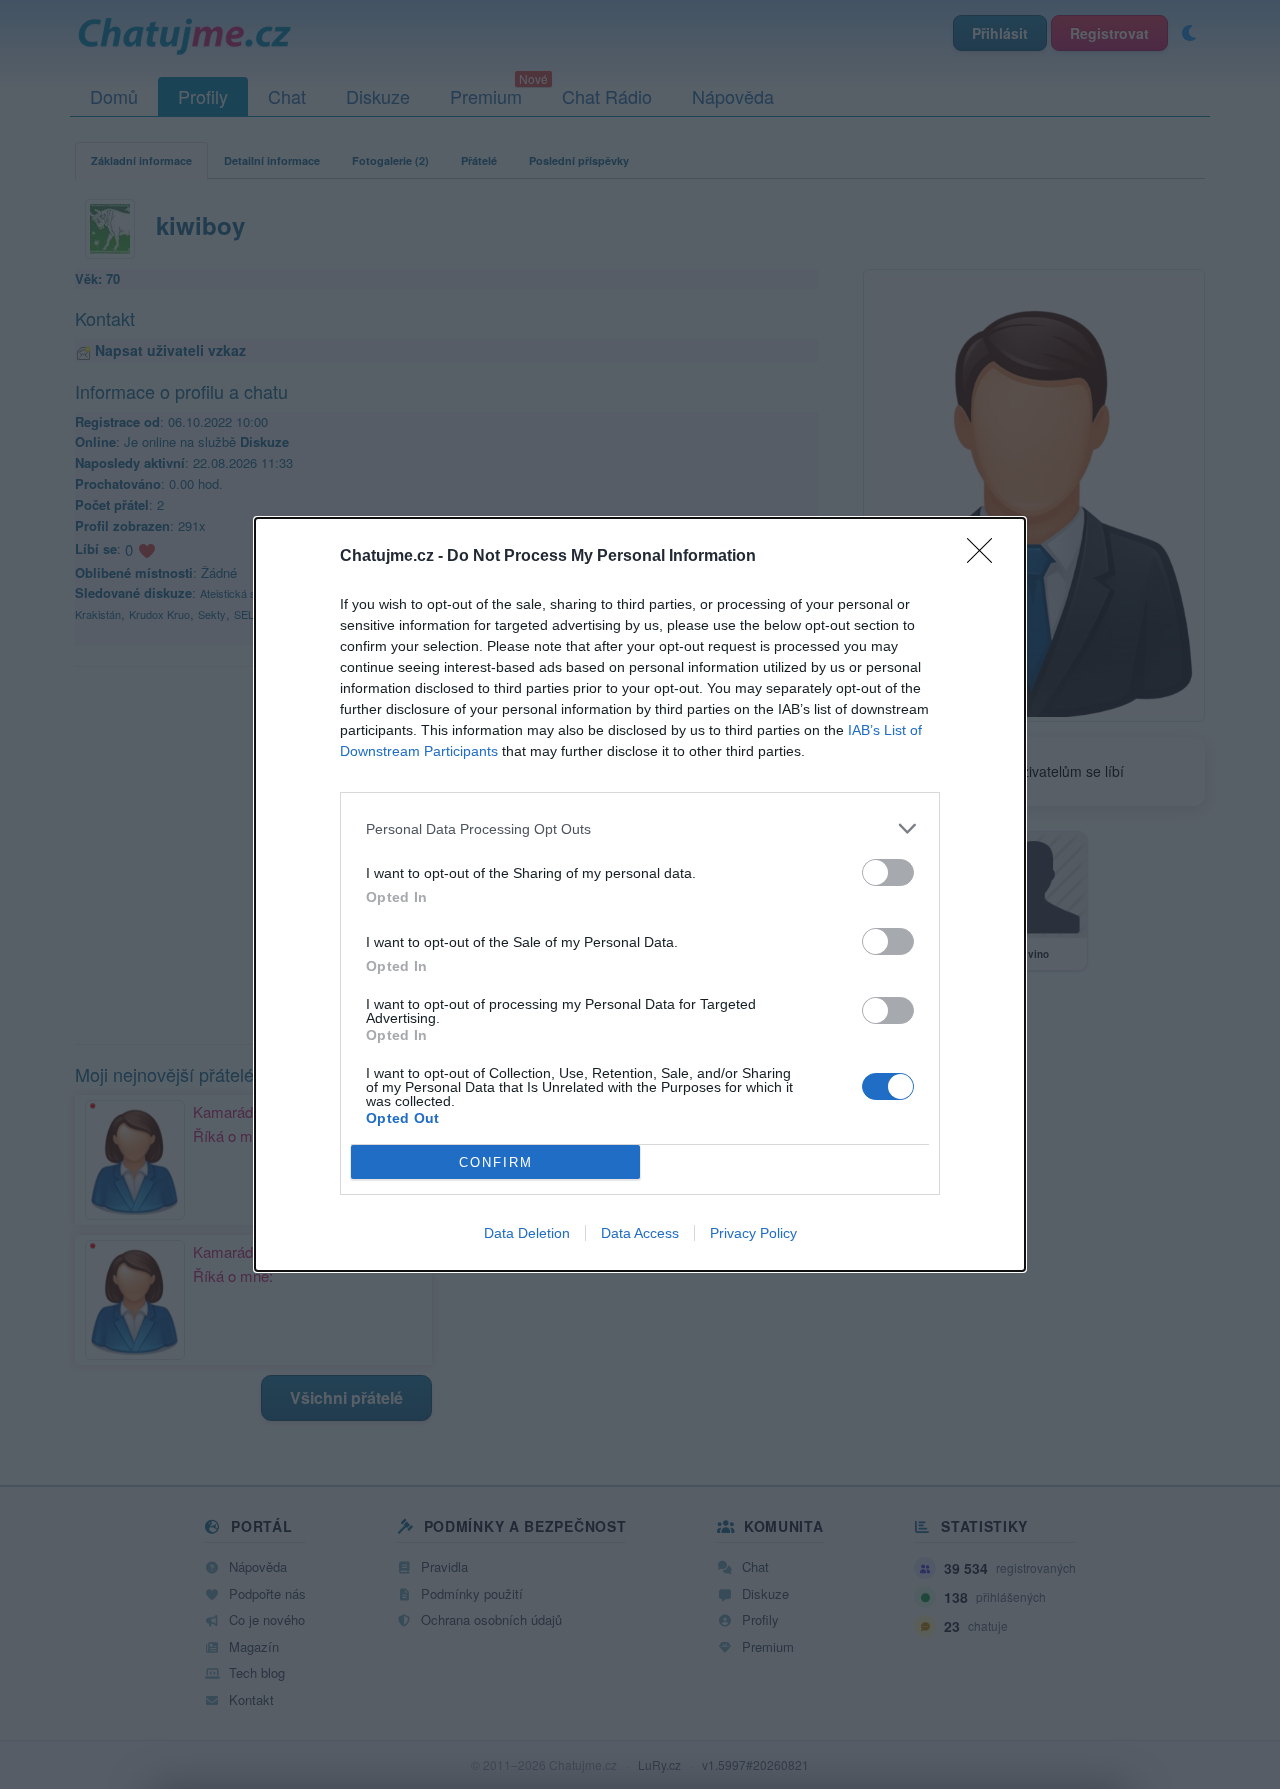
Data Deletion (527, 1233)
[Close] (986, 557)
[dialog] (640, 894)
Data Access (640, 1233)
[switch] (888, 872)
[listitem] (640, 828)
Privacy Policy (753, 1233)
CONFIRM (496, 1162)
